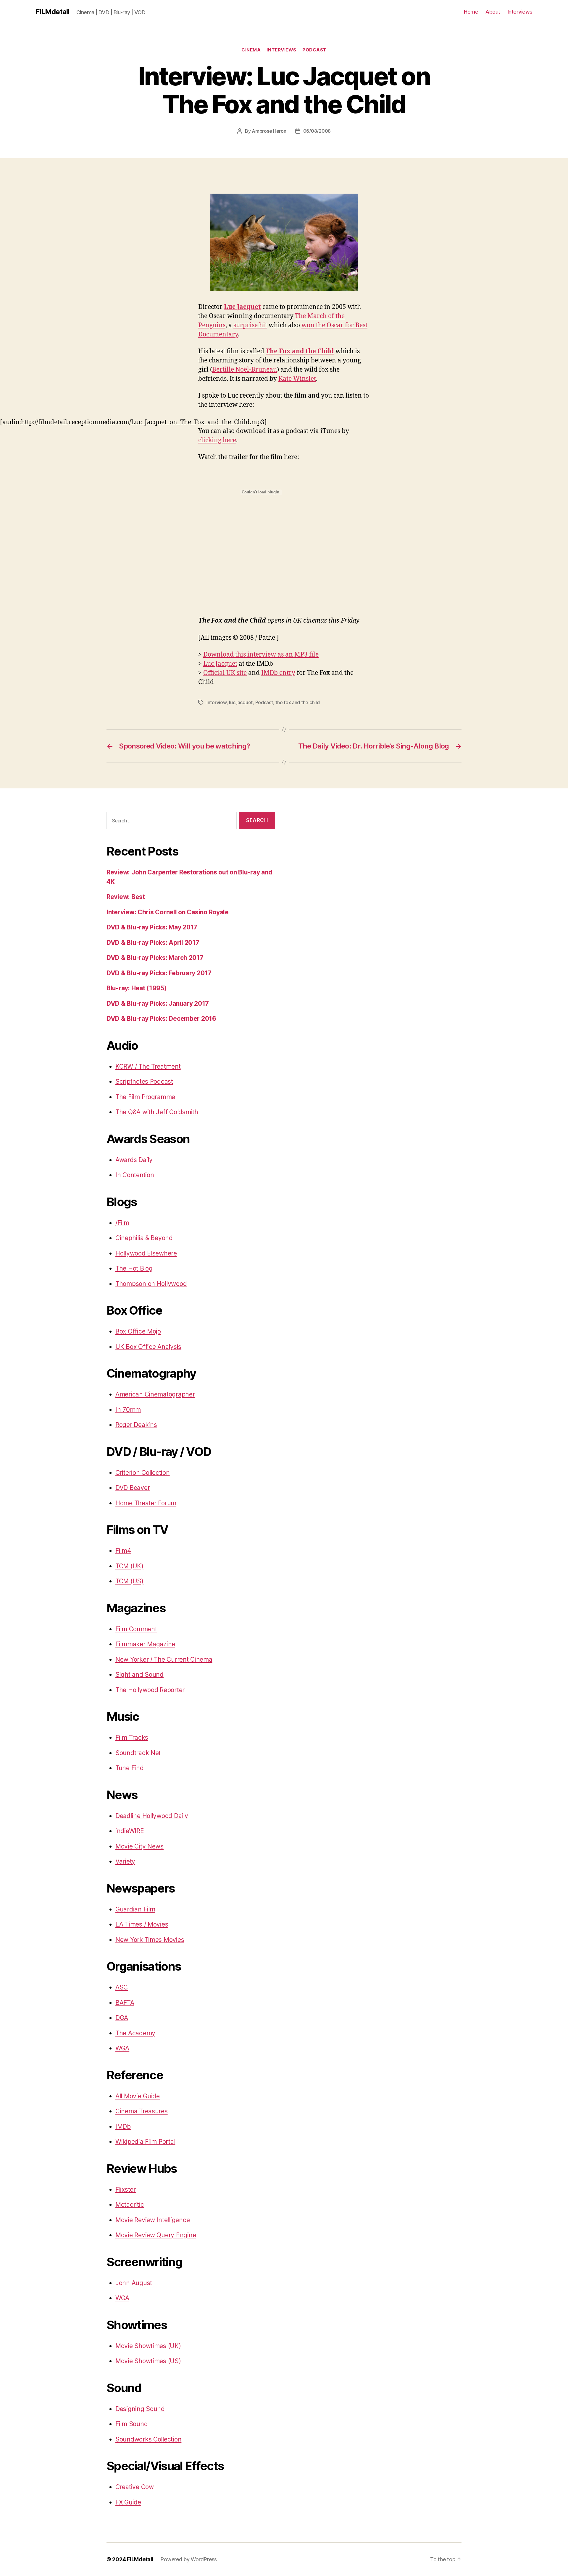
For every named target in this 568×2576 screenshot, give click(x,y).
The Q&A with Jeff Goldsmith (157, 1112)
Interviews (520, 12)
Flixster (126, 2189)
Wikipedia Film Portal (145, 2142)
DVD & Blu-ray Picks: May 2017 (152, 927)
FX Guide (128, 2502)
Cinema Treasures (142, 2111)
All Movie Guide (138, 2096)
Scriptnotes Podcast (144, 1082)
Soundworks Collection (148, 2439)
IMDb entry (278, 673)
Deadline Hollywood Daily (152, 1816)
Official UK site (225, 673)
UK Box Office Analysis (148, 1347)
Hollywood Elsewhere (146, 1253)
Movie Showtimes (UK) (148, 2346)
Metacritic (130, 2205)
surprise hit (250, 325)
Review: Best (126, 897)
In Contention (135, 1175)
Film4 (123, 1551)
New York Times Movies (150, 1940)
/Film (122, 1223)
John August (134, 2283)
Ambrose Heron (269, 131)
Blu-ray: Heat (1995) (137, 988)
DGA (122, 2018)
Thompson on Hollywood (151, 1284)
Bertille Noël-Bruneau (245, 370)
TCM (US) (129, 1581)
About (493, 12)
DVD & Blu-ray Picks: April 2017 (153, 943)
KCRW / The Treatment (148, 1066)
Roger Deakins (136, 1425)
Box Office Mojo (138, 1331)
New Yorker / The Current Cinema (164, 1659)
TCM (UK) (129, 1566)
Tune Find (130, 1768)
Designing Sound (140, 2409)
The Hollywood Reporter (150, 1690)
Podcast (314, 50)
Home (471, 12)
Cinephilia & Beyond (144, 1238)
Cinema (251, 50)
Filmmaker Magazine (145, 1644)
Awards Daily (134, 1160)
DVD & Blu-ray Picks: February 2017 (159, 973)
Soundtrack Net (138, 1753)
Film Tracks (132, 1737)
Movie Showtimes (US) (148, 2361)
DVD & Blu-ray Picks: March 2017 (155, 958)
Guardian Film (135, 1909)
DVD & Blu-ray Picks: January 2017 (158, 1003)
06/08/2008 (317, 131)
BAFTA (125, 2003)
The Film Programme (145, 1097)
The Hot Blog (134, 1268)
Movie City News (139, 1846)
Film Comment (136, 1629)
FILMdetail (52, 12)
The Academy (135, 2033)
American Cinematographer (155, 1394)
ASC (122, 1987)
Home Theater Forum (146, 1503)
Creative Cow (135, 2487)
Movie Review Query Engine (156, 2235)
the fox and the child (297, 702)
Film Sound (131, 2424)
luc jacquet (241, 702)
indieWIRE (130, 1831)
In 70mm (128, 1410)
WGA (122, 2048)
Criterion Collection (143, 1473)
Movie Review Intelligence (153, 2220)
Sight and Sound (139, 1675)
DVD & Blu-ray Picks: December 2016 (161, 1019)
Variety (125, 1861)
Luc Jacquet (220, 664)
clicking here (217, 440)
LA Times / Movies (142, 1924)
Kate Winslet (297, 379)
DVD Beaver (133, 1488)
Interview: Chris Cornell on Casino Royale (168, 912)
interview (217, 702)
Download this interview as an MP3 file (261, 655)
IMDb (123, 2127)
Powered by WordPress (189, 2559)
